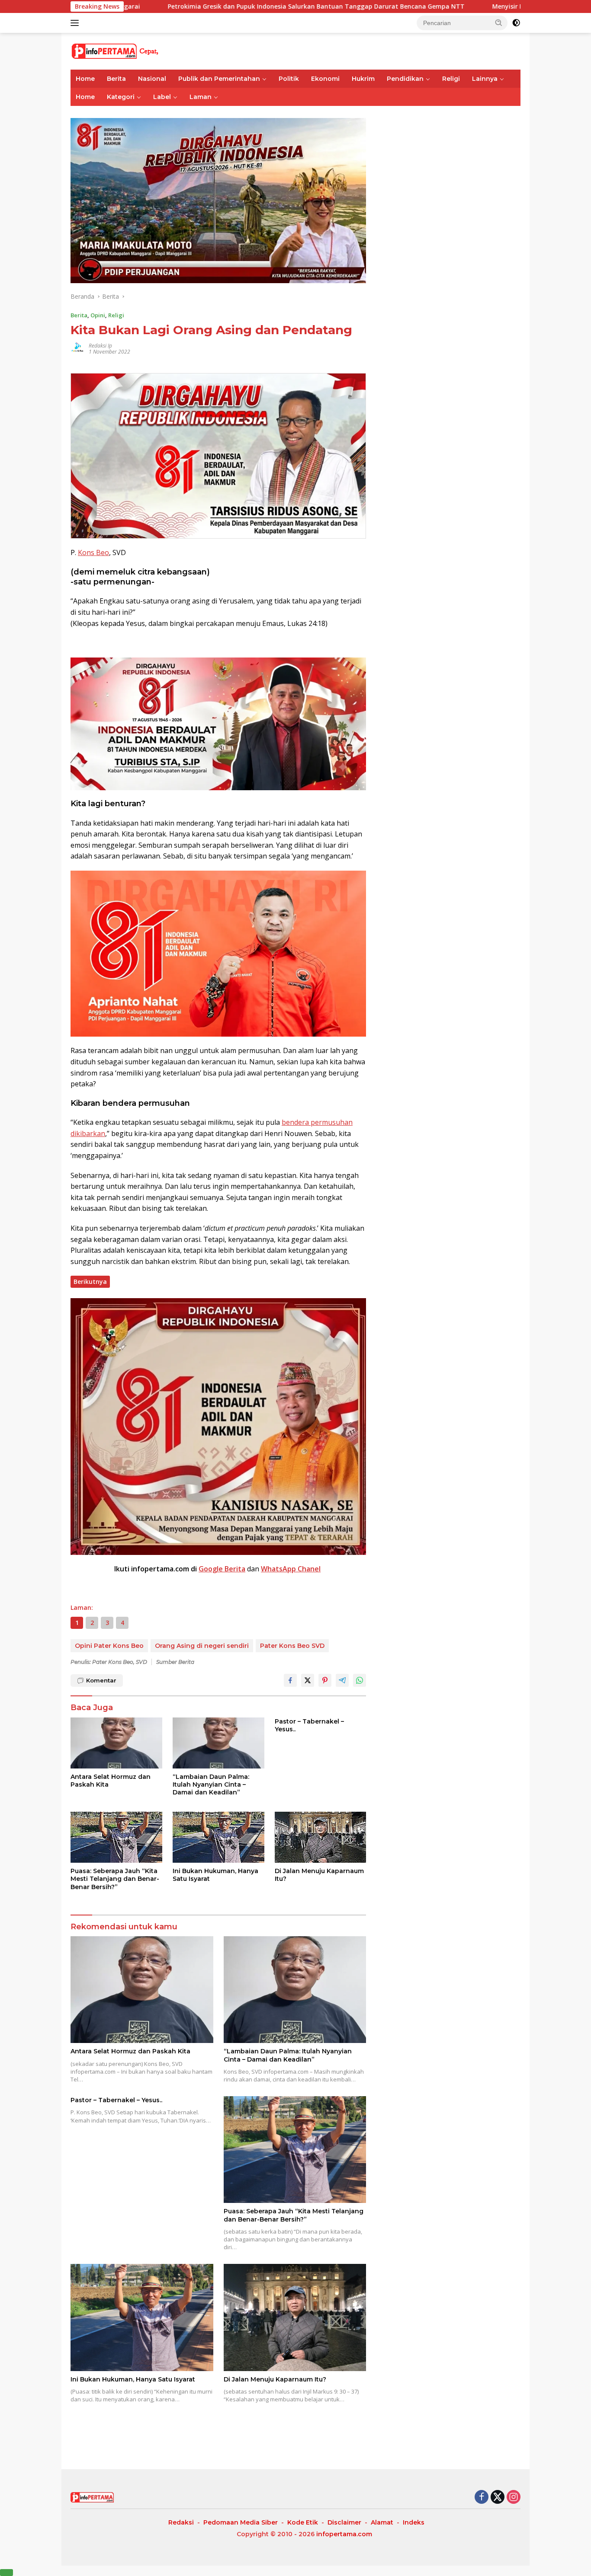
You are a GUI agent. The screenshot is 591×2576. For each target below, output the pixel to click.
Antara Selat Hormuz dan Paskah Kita (111, 1781)
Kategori (121, 97)
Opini (98, 315)
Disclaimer (344, 2522)
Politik (289, 79)
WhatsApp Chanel (291, 1569)
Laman (201, 97)
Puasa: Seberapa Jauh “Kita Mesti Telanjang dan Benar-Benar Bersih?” (115, 1879)
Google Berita (222, 1569)
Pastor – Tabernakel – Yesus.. (309, 1725)
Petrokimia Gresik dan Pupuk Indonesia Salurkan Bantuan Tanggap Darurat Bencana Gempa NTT (181, 6)
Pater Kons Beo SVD (292, 1646)
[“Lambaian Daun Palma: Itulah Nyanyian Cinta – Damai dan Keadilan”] (218, 1743)
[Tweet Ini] (308, 1680)
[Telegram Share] (342, 1680)
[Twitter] (498, 2498)
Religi (451, 79)
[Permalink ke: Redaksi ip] (77, 348)
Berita (116, 79)
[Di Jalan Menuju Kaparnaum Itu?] (321, 1837)
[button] (499, 22)
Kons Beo (93, 552)
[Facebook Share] (290, 1680)
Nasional (152, 79)
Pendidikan (405, 79)
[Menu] (76, 23)
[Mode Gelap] (516, 23)
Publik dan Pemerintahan (219, 79)
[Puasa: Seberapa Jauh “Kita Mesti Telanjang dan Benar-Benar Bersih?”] (116, 1837)
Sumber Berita (175, 1662)
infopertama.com (344, 2534)
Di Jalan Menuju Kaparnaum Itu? (319, 1875)
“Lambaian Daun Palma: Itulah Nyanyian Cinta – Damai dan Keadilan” (211, 1784)
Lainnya (485, 79)
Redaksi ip (100, 346)
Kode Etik (303, 2522)
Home (85, 79)
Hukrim (363, 79)
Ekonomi (325, 79)
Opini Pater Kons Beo (109, 1646)
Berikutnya (90, 1282)
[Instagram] (514, 2498)
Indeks (414, 2522)
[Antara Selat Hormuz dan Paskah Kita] (116, 1743)
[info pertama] (146, 50)
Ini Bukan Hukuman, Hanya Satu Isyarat (215, 1875)
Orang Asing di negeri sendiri (202, 1646)
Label (162, 97)
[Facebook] (482, 2498)
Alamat (382, 2522)
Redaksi (181, 2522)
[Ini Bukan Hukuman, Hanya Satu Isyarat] (218, 1837)
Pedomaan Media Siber (241, 2522)
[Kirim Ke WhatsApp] (360, 1680)
